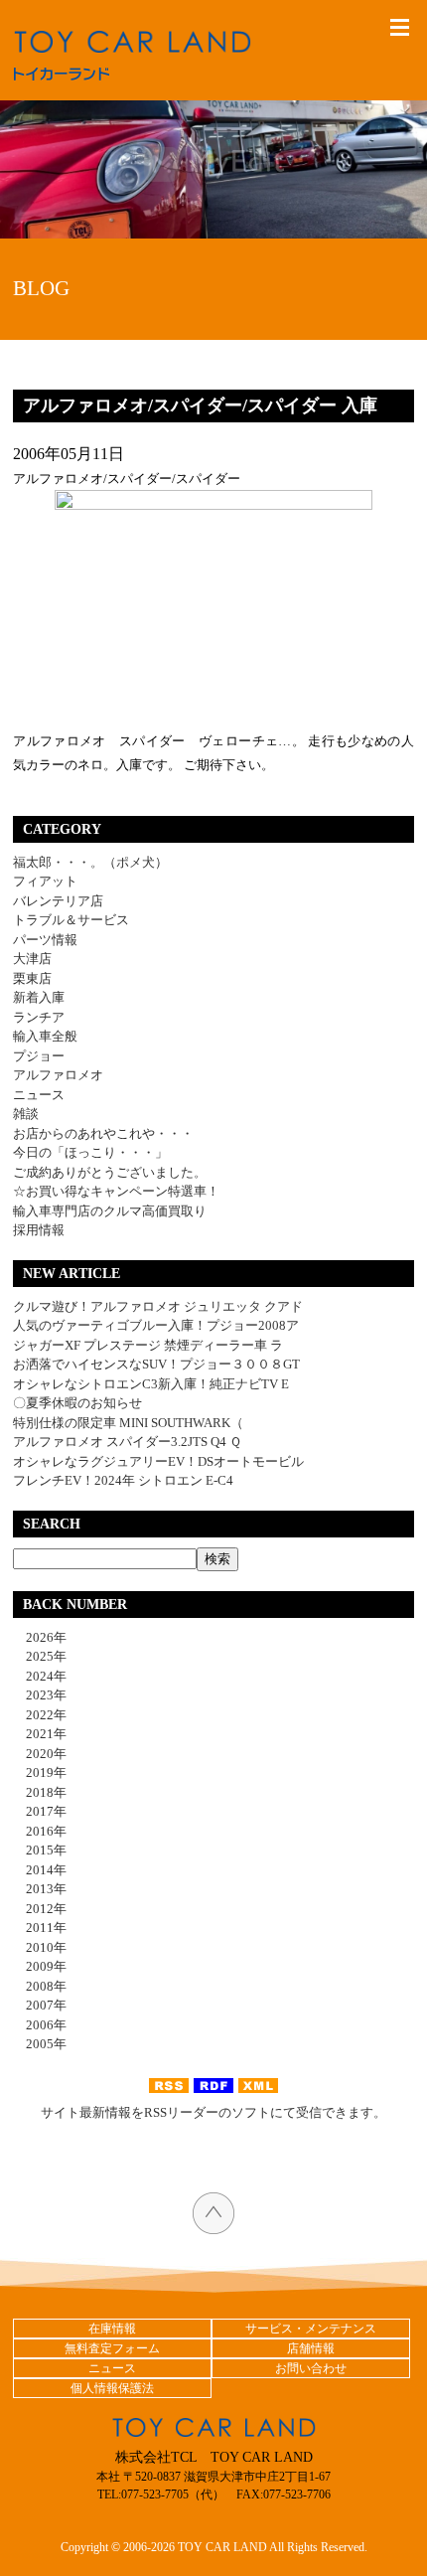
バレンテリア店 (58, 901)
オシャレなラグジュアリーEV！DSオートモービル (158, 1461)
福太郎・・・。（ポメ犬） (90, 862)
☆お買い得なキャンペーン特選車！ (116, 1191)
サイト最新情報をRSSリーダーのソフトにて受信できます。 (213, 2112)
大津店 (32, 959)
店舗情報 (311, 2348)
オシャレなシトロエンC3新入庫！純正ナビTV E (151, 1384)
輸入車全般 (45, 1036)
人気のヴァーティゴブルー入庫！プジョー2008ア (156, 1325)
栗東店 (32, 978)
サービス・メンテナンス (311, 2329)
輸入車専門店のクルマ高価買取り (110, 1211)
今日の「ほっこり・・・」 (90, 1152)
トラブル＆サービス (71, 920)
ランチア (39, 1017)
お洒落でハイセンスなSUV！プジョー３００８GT (156, 1364)
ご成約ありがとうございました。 (110, 1172)
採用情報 (39, 1230)
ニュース (39, 1095)
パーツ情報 (45, 940)
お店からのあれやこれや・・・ (103, 1133)
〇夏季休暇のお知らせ (77, 1403)
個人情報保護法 (112, 2388)
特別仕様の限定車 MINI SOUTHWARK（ (128, 1423)
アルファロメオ (58, 1075)
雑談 (26, 1114)
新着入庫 (39, 997)
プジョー (39, 1056)
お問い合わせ (311, 2368)
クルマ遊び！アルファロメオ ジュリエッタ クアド (158, 1306)
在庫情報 (112, 2329)
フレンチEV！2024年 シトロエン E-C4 (123, 1480)
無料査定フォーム (112, 2348)
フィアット (45, 881)
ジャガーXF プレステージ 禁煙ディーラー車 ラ (148, 1345)
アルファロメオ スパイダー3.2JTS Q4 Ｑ (127, 1442)
